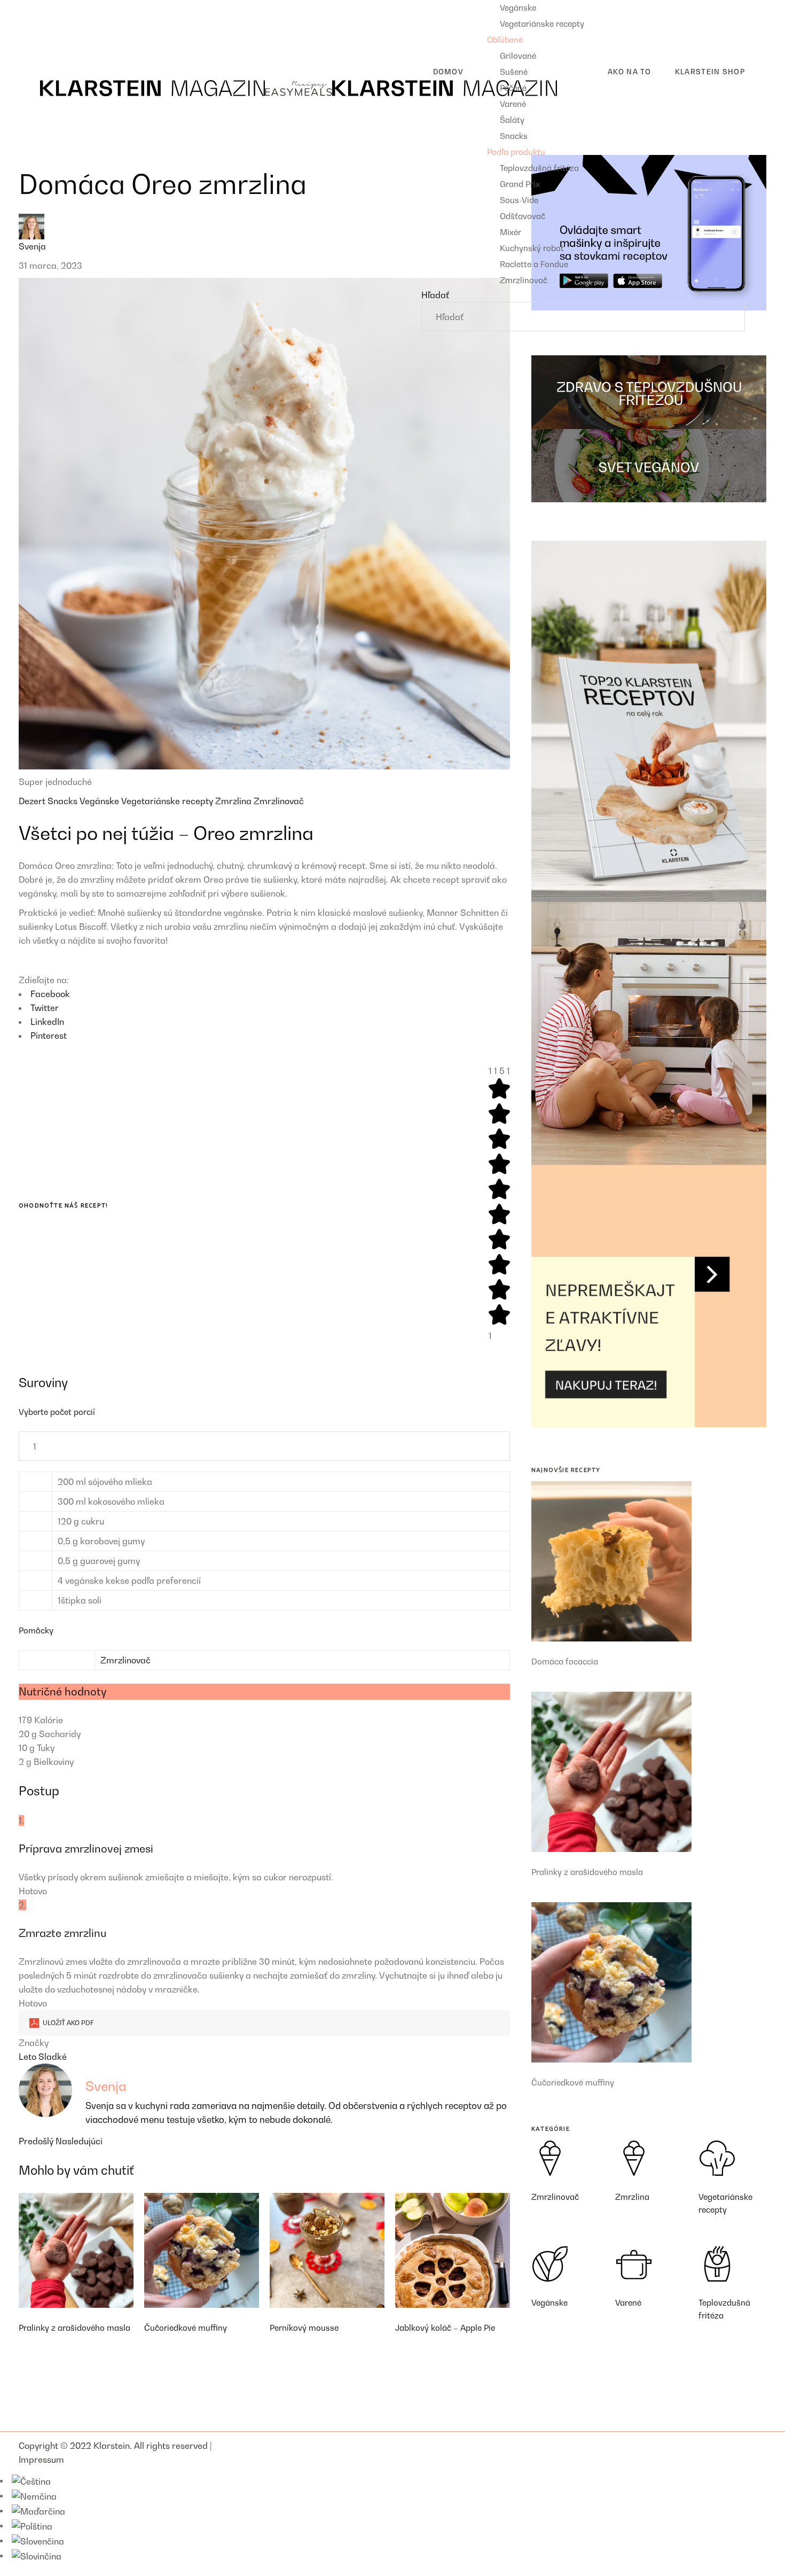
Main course (52, 24)
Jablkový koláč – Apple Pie (445, 2328)
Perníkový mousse (304, 2328)
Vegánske (100, 801)
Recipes (35, 7)
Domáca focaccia (565, 1661)
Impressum (41, 2460)
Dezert (33, 801)
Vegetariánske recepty (168, 801)
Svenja (32, 246)
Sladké (53, 2057)
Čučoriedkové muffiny (186, 2328)
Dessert (43, 41)
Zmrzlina (234, 801)
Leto (29, 2057)
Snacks (64, 801)
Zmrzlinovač (279, 801)
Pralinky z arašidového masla (74, 2328)
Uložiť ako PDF (68, 2023)
